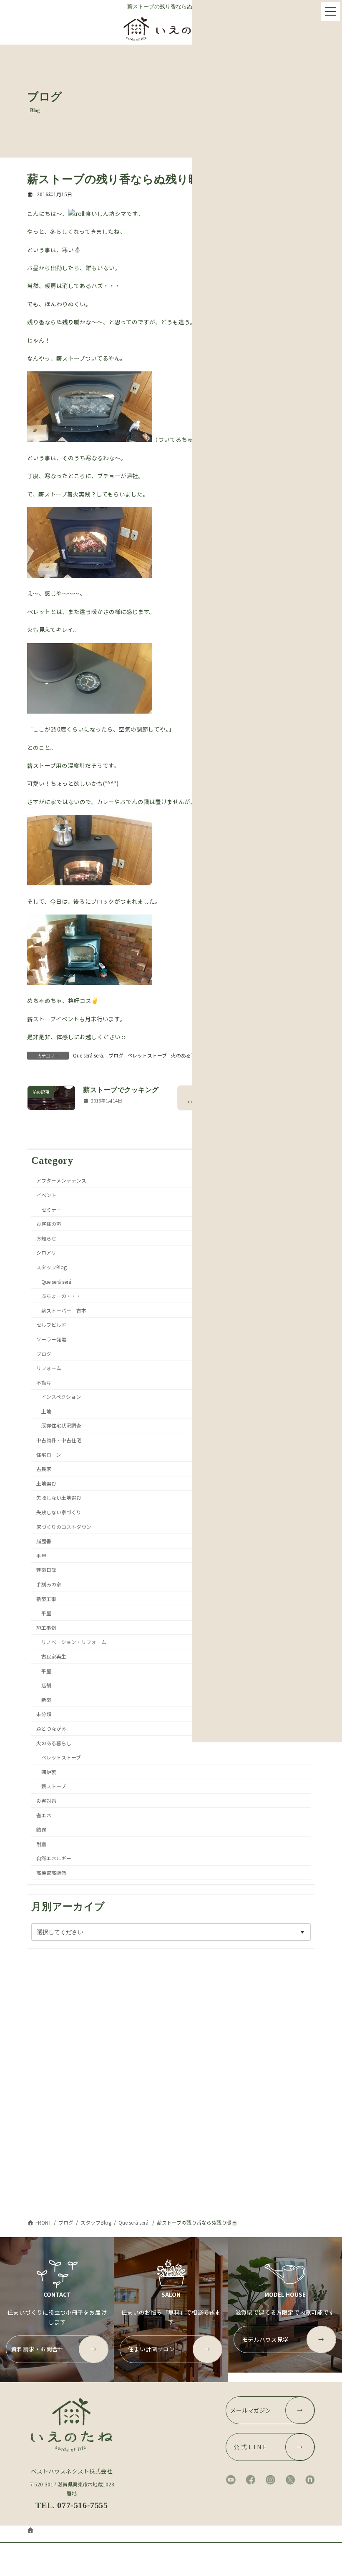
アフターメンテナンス (61, 1180)
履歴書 (44, 1541)
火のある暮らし (189, 1055)
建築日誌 (46, 1570)
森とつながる (51, 1728)
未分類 (44, 1714)
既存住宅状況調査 (61, 1425)
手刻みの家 (49, 1584)
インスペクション (61, 1397)
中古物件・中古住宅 (59, 1440)
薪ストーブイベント (53, 1019)
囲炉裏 (49, 1771)
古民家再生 (54, 1656)
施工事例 (46, 1627)
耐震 (41, 1843)
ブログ (116, 1055)
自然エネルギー (54, 1858)
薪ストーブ (54, 1786)
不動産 (44, 1382)
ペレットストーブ (147, 1055)
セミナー (51, 1209)
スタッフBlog (52, 1267)
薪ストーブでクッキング (121, 1090)
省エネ (44, 1815)
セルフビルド (51, 1324)
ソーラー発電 (51, 1339)
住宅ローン (49, 1454)
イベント (46, 1195)
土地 (46, 1411)
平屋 (41, 1555)
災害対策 (46, 1800)
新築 (46, 1699)
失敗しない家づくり (59, 1512)
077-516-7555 (82, 2505)
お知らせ (46, 1238)
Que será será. (89, 1055)
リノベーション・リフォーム (74, 1642)
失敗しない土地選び (59, 1497)
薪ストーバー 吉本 (64, 1310)
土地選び (46, 1483)
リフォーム (49, 1368)
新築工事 (46, 1598)
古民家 (44, 1469)
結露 (41, 1829)
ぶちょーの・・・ (61, 1296)
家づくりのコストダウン (64, 1526)
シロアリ (46, 1252)
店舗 (46, 1685)
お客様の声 (49, 1224)
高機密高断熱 (51, 1872)
